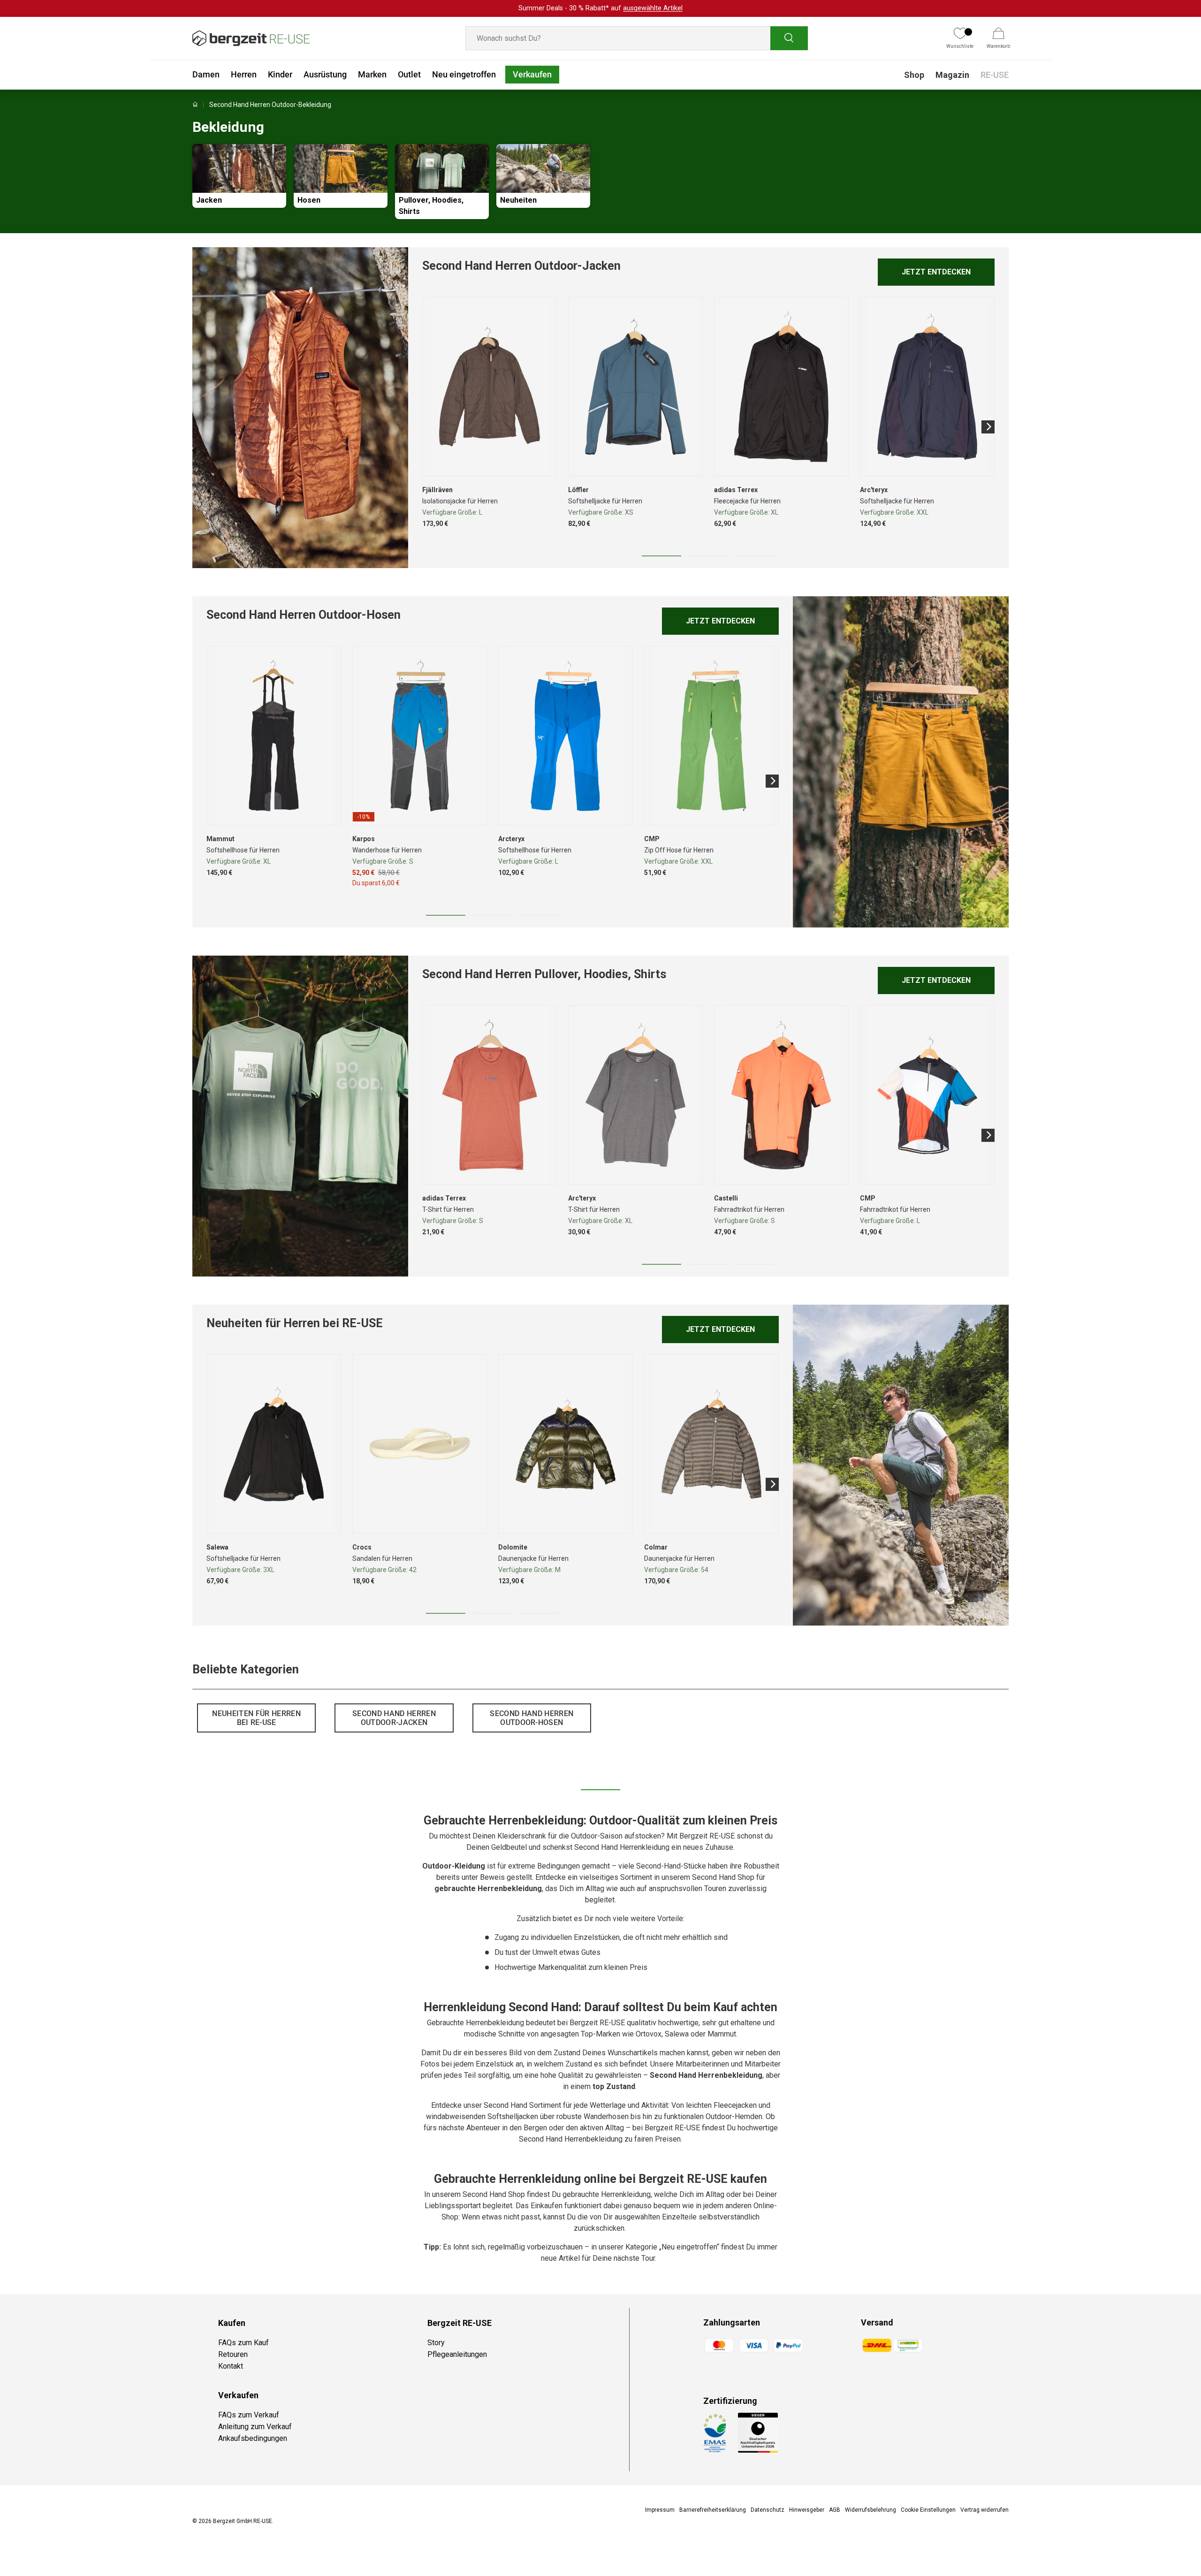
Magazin (952, 75)
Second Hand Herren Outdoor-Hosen (532, 1718)
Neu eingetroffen (464, 74)
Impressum (660, 2510)
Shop (914, 75)
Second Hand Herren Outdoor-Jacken (394, 1718)
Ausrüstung (325, 74)
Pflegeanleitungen (457, 2354)
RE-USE (995, 75)
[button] (998, 38)
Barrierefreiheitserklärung (713, 2510)
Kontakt (231, 2366)
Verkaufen (532, 74)
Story (436, 2343)
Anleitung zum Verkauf (255, 2427)
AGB (835, 2510)
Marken (372, 74)
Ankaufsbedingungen (253, 2438)
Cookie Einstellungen (928, 2510)
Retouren (233, 2354)
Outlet (409, 74)
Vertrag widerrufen (984, 2510)
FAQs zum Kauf (243, 2343)
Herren (244, 74)
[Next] (988, 427)
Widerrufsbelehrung (870, 2510)
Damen (206, 74)
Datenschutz (768, 2510)
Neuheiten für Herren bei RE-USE (256, 1718)
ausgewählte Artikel (653, 8)
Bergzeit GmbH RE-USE (243, 2521)
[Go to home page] (195, 105)
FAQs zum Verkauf (249, 2415)
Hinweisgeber (807, 2510)
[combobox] (637, 38)
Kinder (280, 74)
